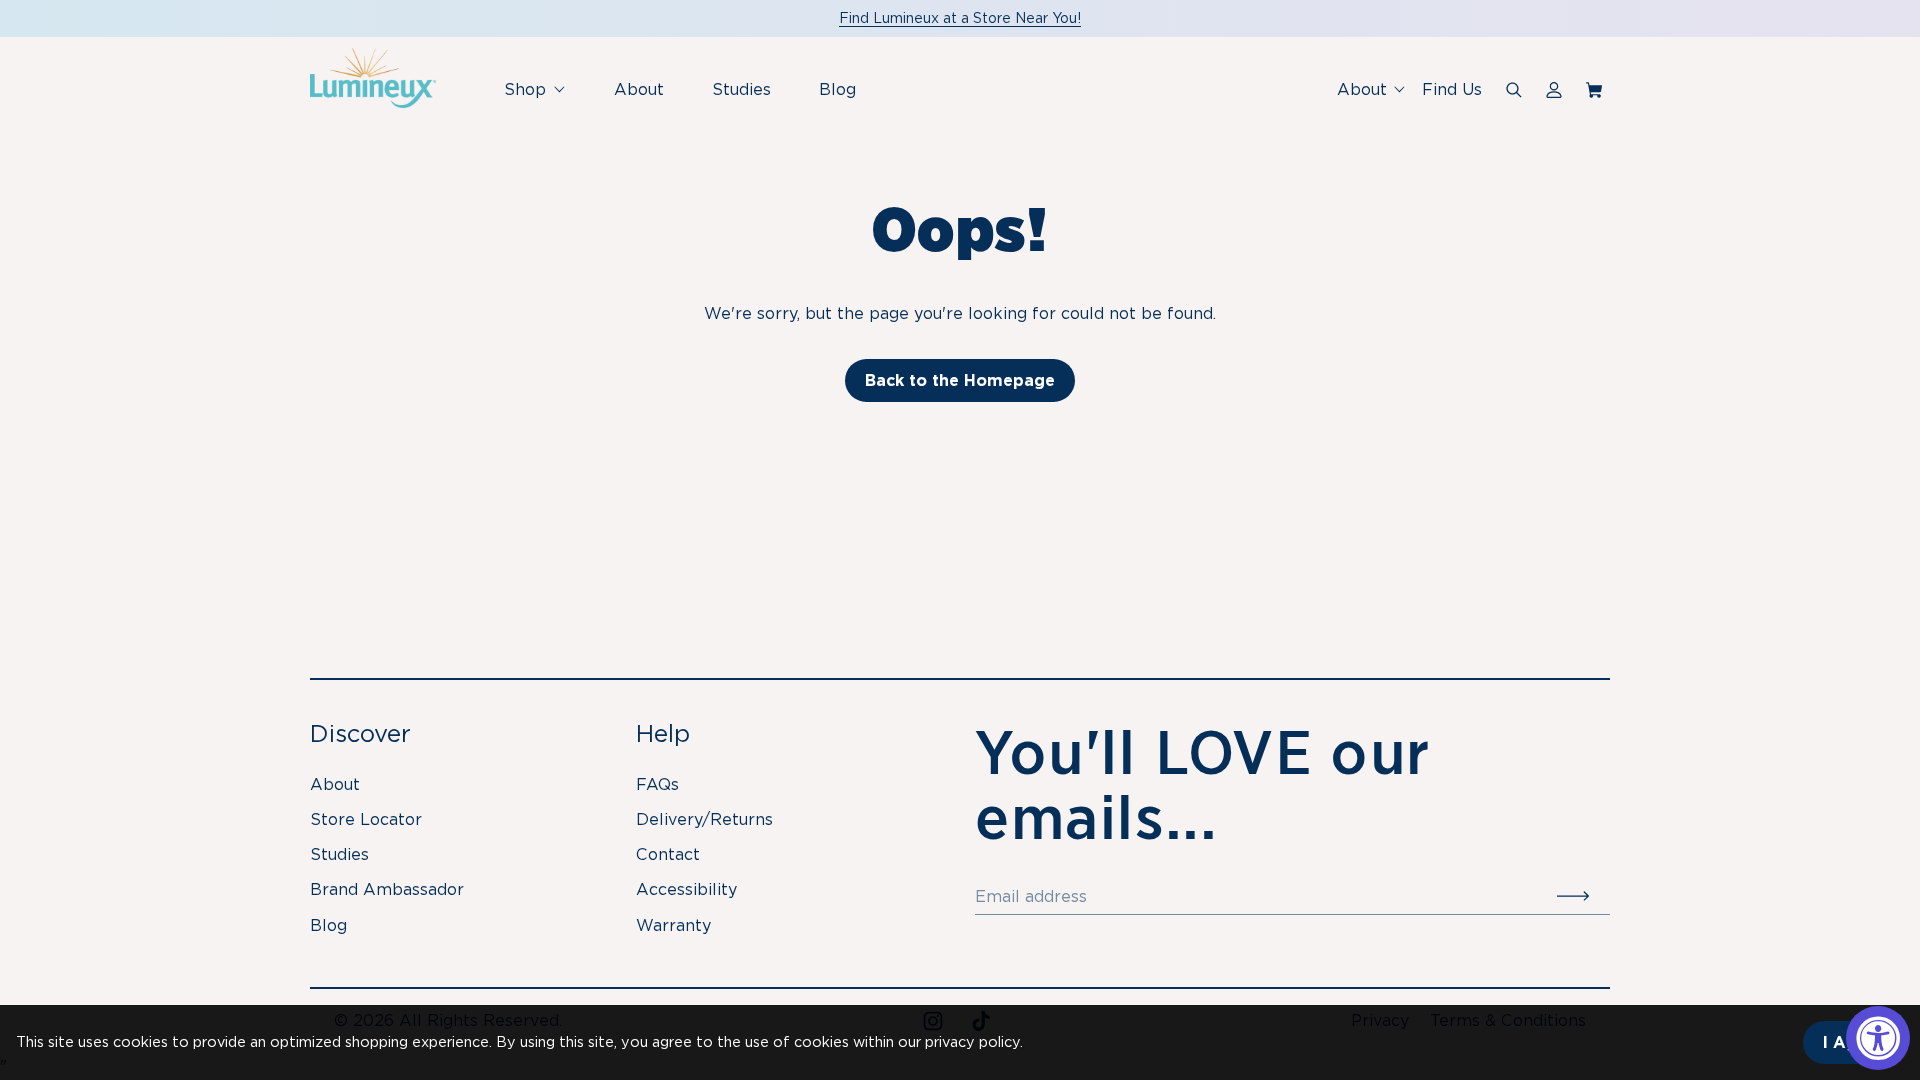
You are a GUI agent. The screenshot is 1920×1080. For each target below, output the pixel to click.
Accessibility (686, 889)
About (639, 89)
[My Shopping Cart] (1598, 90)
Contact (668, 854)
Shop (542, 99)
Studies (741, 89)
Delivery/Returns (704, 819)
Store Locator (366, 819)
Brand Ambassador (387, 889)
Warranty (673, 925)
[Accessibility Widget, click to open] (1878, 1038)
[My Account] (1554, 90)
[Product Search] (1514, 90)
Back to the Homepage (960, 380)
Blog (837, 89)
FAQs (657, 784)
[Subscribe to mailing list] (1583, 897)
